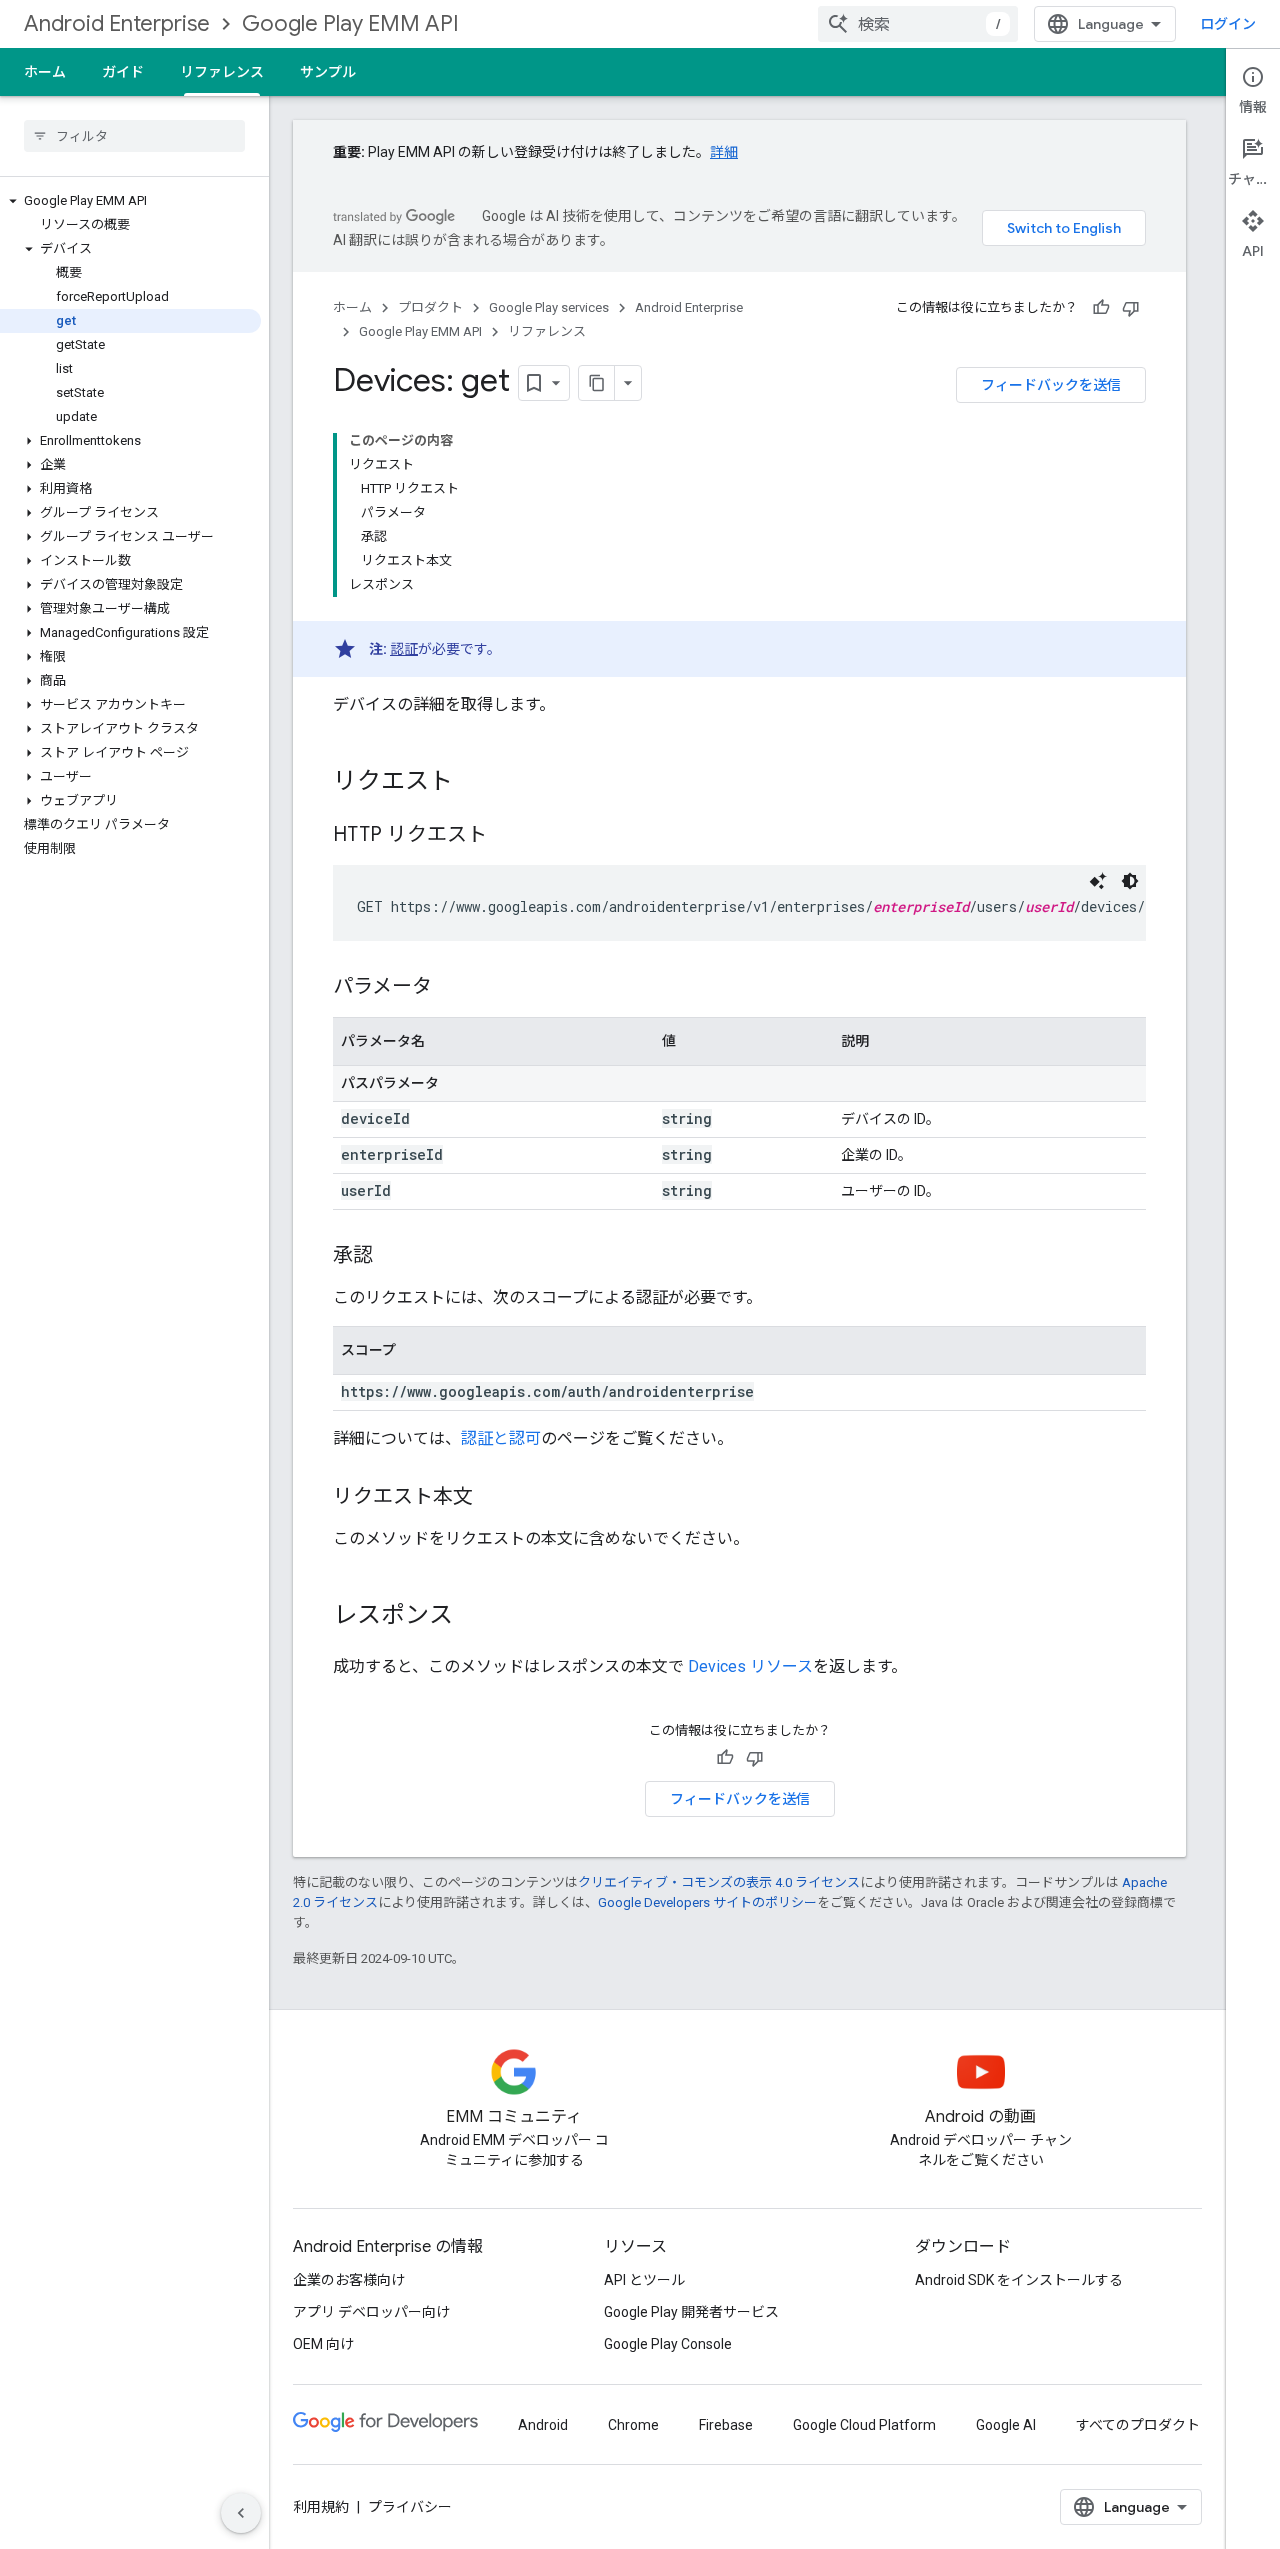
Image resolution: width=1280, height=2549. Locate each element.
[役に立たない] (1131, 308)
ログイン (1228, 24)
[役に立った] (1101, 308)
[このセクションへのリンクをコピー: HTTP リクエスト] (507, 836)
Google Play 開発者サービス (691, 2312)
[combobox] (918, 24)
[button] (130, 201)
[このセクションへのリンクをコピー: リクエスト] (473, 783)
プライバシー (410, 2507)
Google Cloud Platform (864, 2425)
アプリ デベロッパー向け (371, 2312)
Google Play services (549, 307)
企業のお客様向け (349, 2280)
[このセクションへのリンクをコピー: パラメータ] (452, 988)
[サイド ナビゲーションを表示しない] (241, 2513)
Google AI (1006, 2425)
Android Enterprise (117, 23)
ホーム (45, 72)
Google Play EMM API (350, 23)
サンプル (328, 72)
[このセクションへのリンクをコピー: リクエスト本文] (493, 1498)
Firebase (726, 2425)
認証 (404, 649)
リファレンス (222, 72)
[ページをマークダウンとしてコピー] (597, 383)
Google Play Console (668, 2344)
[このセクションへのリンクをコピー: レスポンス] (473, 1617)
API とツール (644, 2280)
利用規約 (321, 2507)
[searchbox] (134, 136)
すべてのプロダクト (1138, 2425)
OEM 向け (323, 2344)
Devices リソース (750, 1666)
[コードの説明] (1098, 881)
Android (543, 2425)
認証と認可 (501, 1438)
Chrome (633, 2425)
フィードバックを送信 (1051, 385)
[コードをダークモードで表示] (1130, 881)
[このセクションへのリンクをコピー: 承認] (393, 1257)
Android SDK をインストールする (1019, 2280)
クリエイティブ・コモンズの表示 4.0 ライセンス (719, 1882)
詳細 (724, 152)
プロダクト (430, 307)
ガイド (123, 72)
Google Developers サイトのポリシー (707, 1902)
